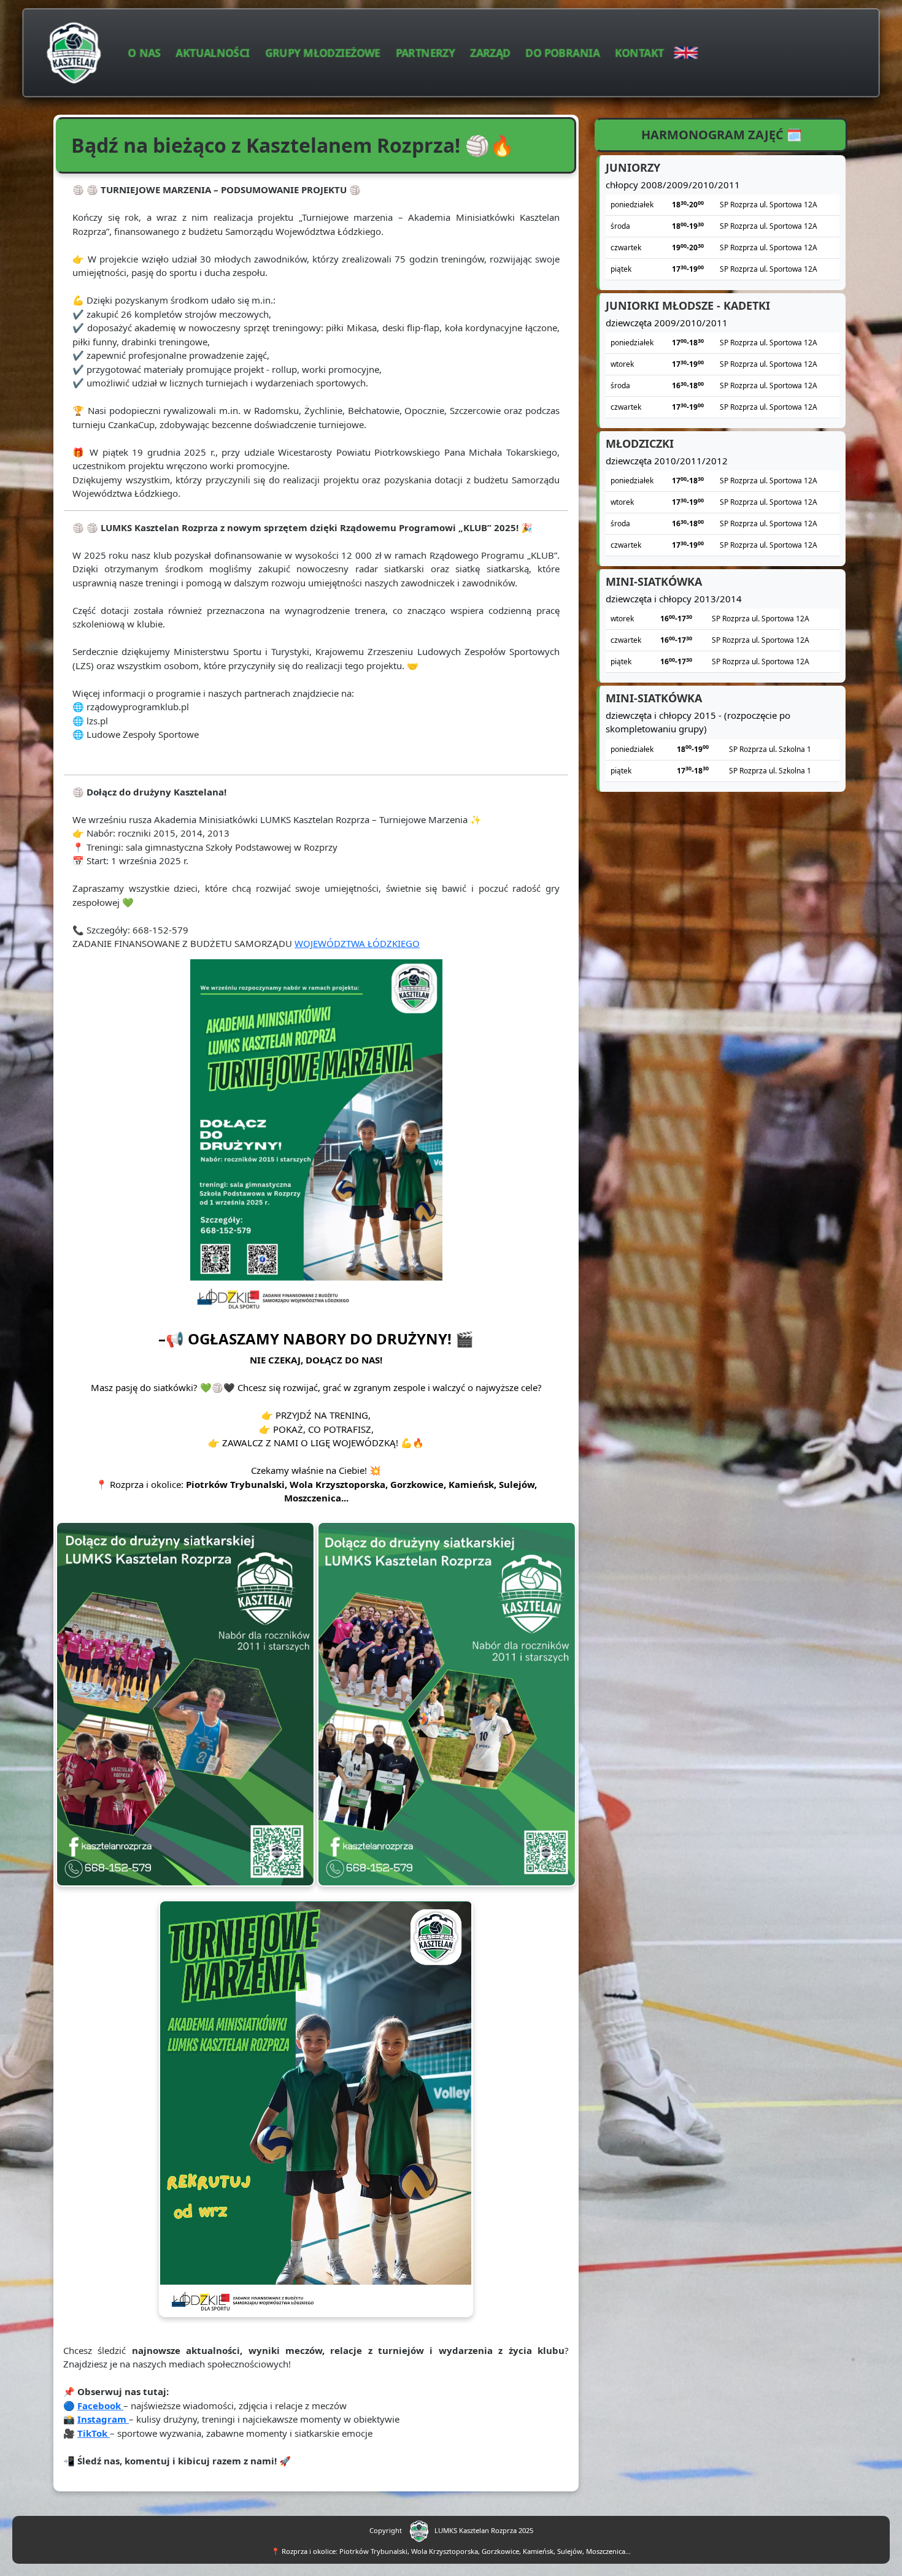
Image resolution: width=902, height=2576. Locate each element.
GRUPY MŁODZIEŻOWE (323, 52)
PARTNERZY (426, 52)
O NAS (145, 52)
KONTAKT (639, 52)
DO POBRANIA (563, 52)
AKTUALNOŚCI (213, 52)
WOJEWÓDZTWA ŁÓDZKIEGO (357, 943)
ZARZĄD (490, 52)
